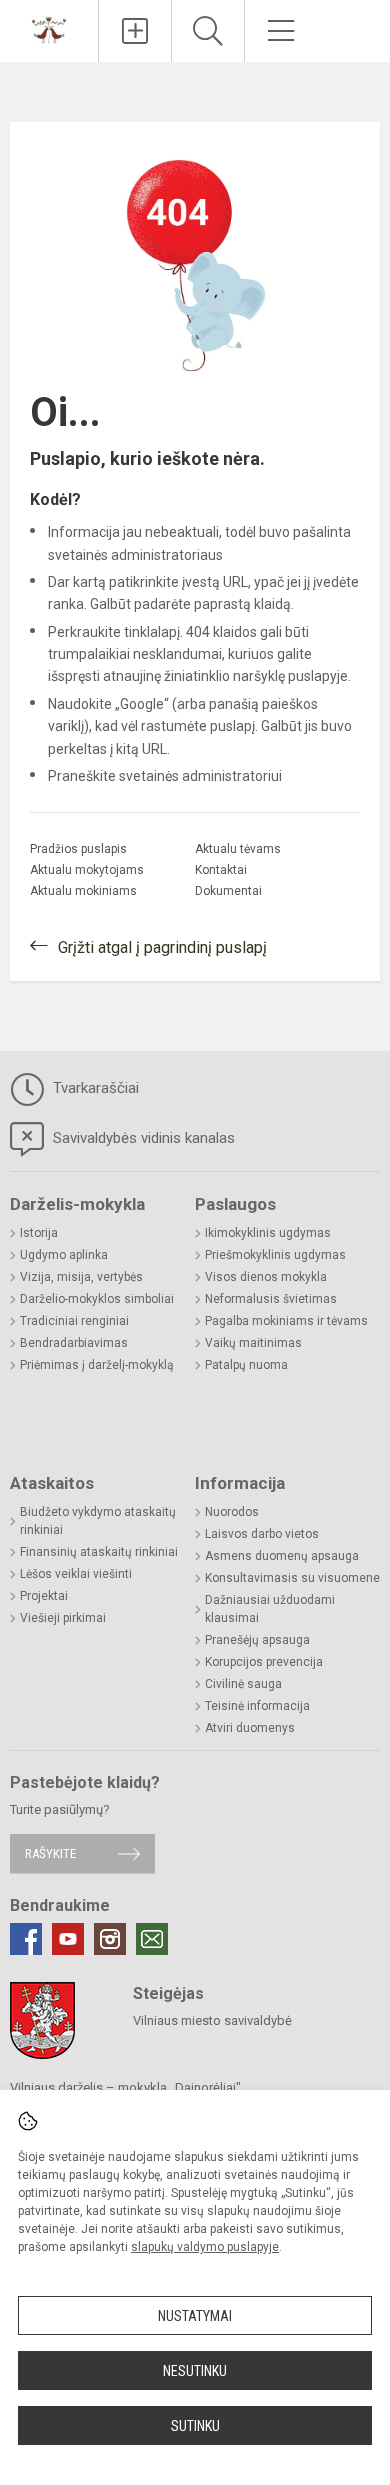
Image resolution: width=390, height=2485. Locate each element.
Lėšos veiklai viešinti (76, 1574)
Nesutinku (195, 2371)
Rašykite (50, 1853)
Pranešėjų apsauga (257, 1640)
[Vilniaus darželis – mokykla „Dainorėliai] (49, 28)
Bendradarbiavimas (74, 1343)
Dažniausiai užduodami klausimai (270, 1609)
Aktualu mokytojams (87, 870)
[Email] (152, 1939)
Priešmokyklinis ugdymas (275, 1255)
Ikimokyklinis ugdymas (268, 1233)
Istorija (39, 1233)
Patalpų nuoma (246, 1365)
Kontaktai (221, 870)
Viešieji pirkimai (63, 1618)
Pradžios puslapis (78, 849)
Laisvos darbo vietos (262, 1534)
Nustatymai (195, 2316)
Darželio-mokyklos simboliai (97, 1299)
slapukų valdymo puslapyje (205, 2247)
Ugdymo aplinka (64, 1255)
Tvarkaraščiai (94, 1088)
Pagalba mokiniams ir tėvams (286, 1321)
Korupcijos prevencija (264, 1662)
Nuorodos (232, 1512)
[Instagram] (110, 1939)
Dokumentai (228, 891)
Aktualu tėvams (238, 849)
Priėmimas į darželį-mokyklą (97, 1365)
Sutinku (195, 2426)
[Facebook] (26, 1939)
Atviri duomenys (250, 1728)
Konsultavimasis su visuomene (292, 1578)
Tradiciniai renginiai (74, 1321)
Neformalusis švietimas (271, 1299)
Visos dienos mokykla (266, 1277)
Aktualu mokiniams (83, 891)
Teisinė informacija (257, 1706)
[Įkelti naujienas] (135, 31)
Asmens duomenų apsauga (282, 1556)
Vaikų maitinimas (253, 1343)
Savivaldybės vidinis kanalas (142, 1138)
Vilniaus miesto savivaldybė (212, 2020)
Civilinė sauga (243, 1684)
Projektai (44, 1596)
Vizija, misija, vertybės (81, 1277)
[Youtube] (68, 1939)
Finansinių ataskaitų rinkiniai (99, 1552)
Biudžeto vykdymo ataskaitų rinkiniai (98, 1521)
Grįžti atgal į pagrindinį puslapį (162, 947)
